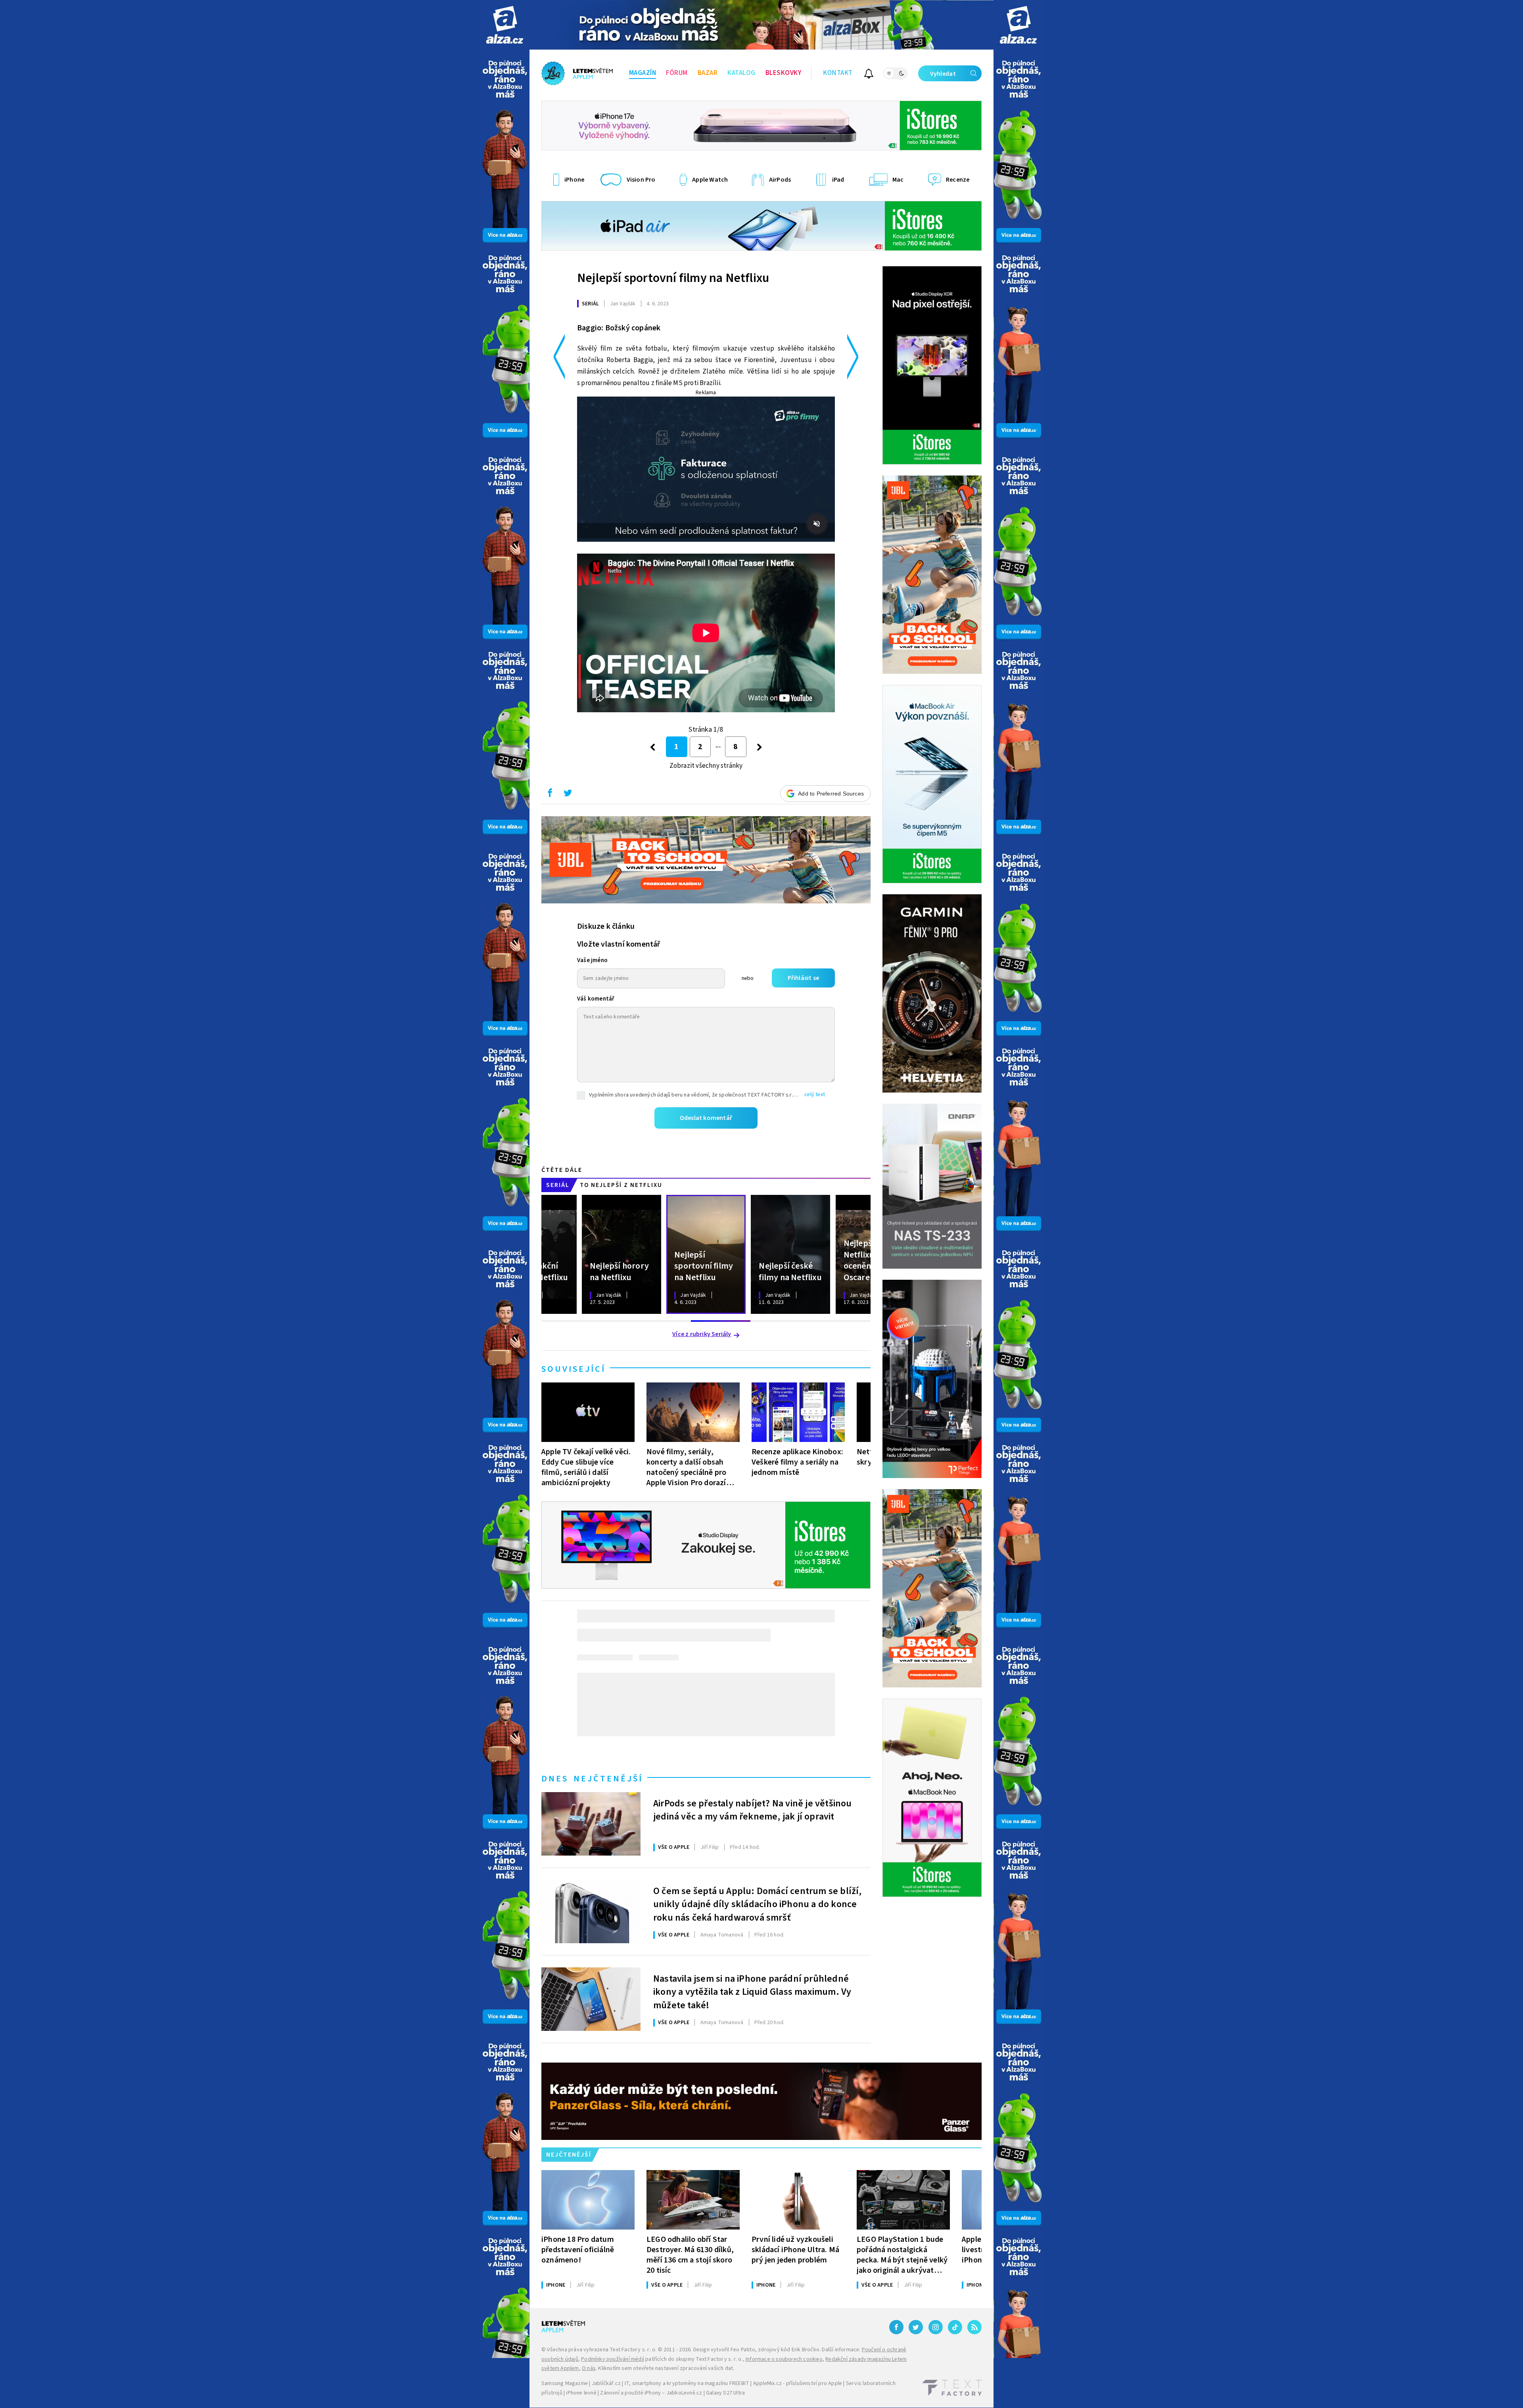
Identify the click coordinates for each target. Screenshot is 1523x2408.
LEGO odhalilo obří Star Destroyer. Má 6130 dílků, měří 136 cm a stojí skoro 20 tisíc (690, 2255)
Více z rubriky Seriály (702, 1334)
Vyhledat (943, 74)
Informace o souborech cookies (784, 2359)
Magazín (643, 73)
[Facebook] (896, 2327)
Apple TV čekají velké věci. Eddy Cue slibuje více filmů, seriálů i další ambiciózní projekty (586, 1467)
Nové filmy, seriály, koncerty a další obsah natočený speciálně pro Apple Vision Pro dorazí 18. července (686, 1467)
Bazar (708, 73)
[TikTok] (955, 2327)
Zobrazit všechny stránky (706, 766)
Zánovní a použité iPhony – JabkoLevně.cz (651, 2393)
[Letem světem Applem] (577, 73)
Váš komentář (596, 999)
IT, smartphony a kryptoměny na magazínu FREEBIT (687, 2383)
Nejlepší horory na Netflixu (619, 1271)
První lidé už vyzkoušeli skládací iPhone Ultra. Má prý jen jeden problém (795, 2250)
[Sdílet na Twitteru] (568, 795)
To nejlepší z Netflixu (621, 1185)
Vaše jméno (592, 960)
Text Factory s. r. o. (633, 2350)
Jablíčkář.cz (606, 2383)
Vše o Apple (674, 1847)
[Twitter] (916, 2327)
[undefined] (760, 747)
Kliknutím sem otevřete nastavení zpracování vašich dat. (666, 2368)
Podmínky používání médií (613, 2359)
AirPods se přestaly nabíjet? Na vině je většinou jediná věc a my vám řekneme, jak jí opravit (753, 1810)
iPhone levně (581, 2393)
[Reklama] (505, 25)
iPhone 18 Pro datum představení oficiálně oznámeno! (578, 2250)
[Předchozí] (653, 747)
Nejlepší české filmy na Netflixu (790, 1271)
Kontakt (838, 73)
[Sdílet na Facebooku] (550, 795)
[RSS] (974, 2327)
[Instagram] (936, 2327)
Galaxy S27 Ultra (725, 2393)
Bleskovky (784, 73)
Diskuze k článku (606, 926)
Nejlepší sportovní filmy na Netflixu (673, 278)
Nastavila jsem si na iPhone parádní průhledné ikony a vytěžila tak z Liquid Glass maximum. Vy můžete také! (752, 1991)
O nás (589, 2368)
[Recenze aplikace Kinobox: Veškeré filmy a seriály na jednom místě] (798, 1412)
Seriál (590, 304)
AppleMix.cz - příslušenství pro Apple (798, 2383)
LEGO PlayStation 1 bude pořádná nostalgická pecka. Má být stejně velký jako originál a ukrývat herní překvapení (902, 2255)
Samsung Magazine (565, 2383)
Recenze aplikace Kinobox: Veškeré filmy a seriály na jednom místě (797, 1462)
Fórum (677, 73)
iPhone (556, 2285)
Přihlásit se (803, 978)
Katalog (741, 73)
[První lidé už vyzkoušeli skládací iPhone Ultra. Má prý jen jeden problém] (798, 2200)
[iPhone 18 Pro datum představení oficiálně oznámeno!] (588, 2200)
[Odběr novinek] (869, 75)
